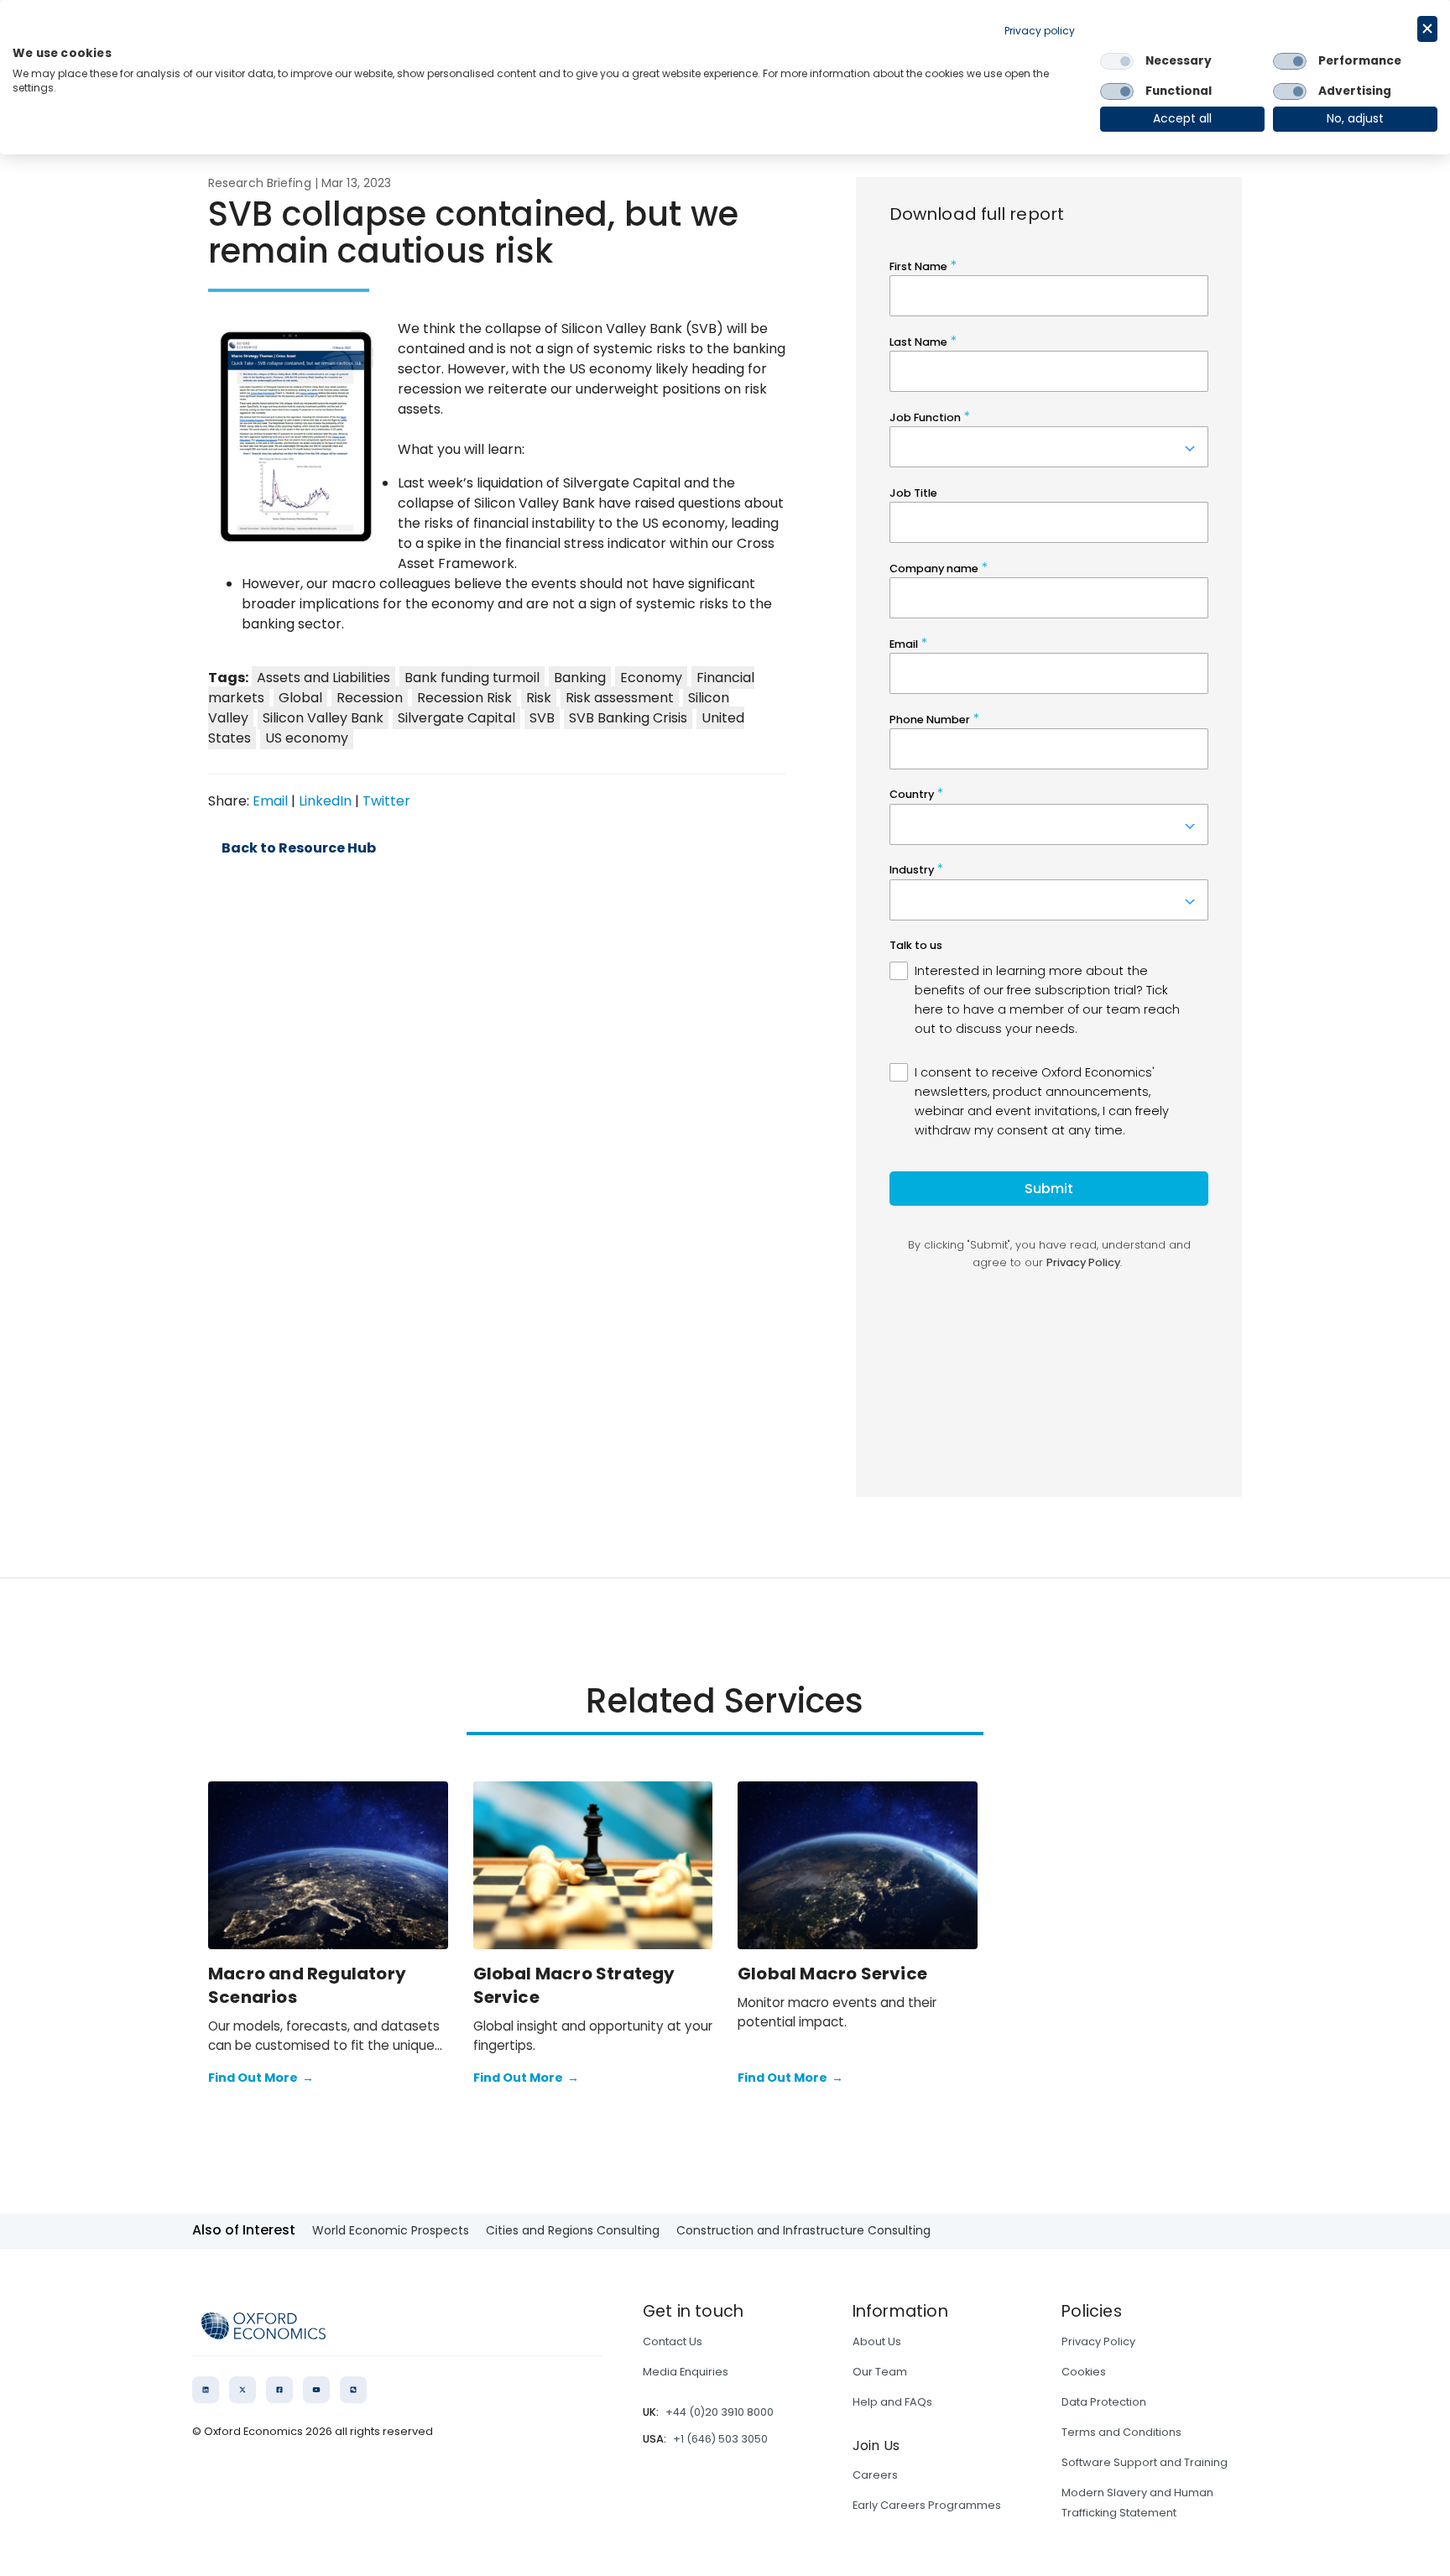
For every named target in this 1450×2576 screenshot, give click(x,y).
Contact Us (673, 2341)
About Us (877, 2341)
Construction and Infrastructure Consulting (803, 2230)
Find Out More (261, 2078)
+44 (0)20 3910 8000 (720, 2412)
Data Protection (1104, 2402)
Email (270, 801)
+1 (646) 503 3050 (720, 2439)
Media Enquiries (686, 2372)
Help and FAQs (892, 2402)
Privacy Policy (1098, 2341)
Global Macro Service (832, 1974)
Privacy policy (1040, 31)
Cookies (1084, 2372)
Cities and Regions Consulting (573, 2230)
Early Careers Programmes (927, 2505)
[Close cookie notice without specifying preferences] (1427, 29)
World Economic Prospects (391, 2230)
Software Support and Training (1145, 2462)
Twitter (386, 801)
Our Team (880, 2372)
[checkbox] (1117, 61)
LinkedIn (325, 801)
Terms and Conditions (1121, 2432)
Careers (875, 2475)
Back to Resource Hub (299, 848)
